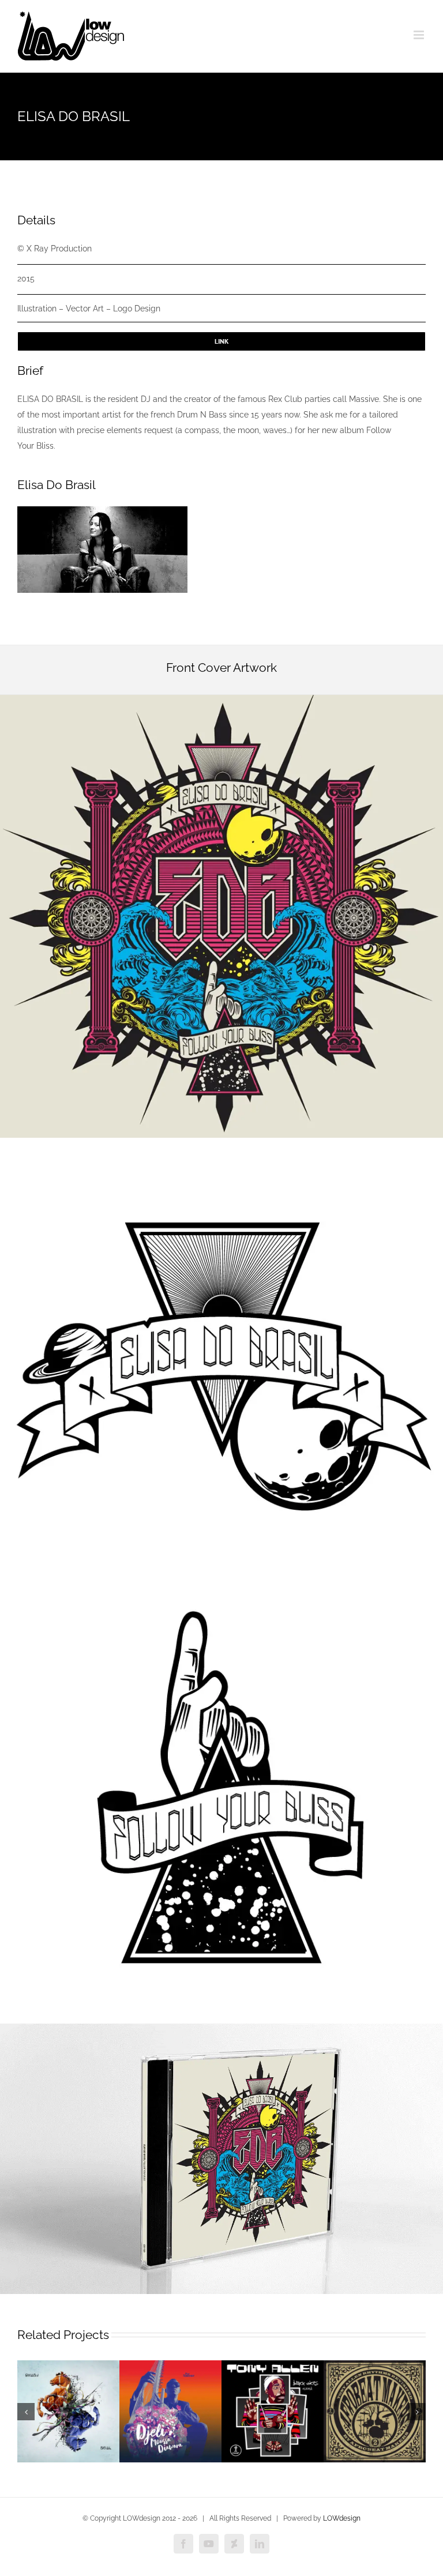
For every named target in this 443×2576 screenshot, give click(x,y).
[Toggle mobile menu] (420, 35)
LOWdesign (342, 2518)
